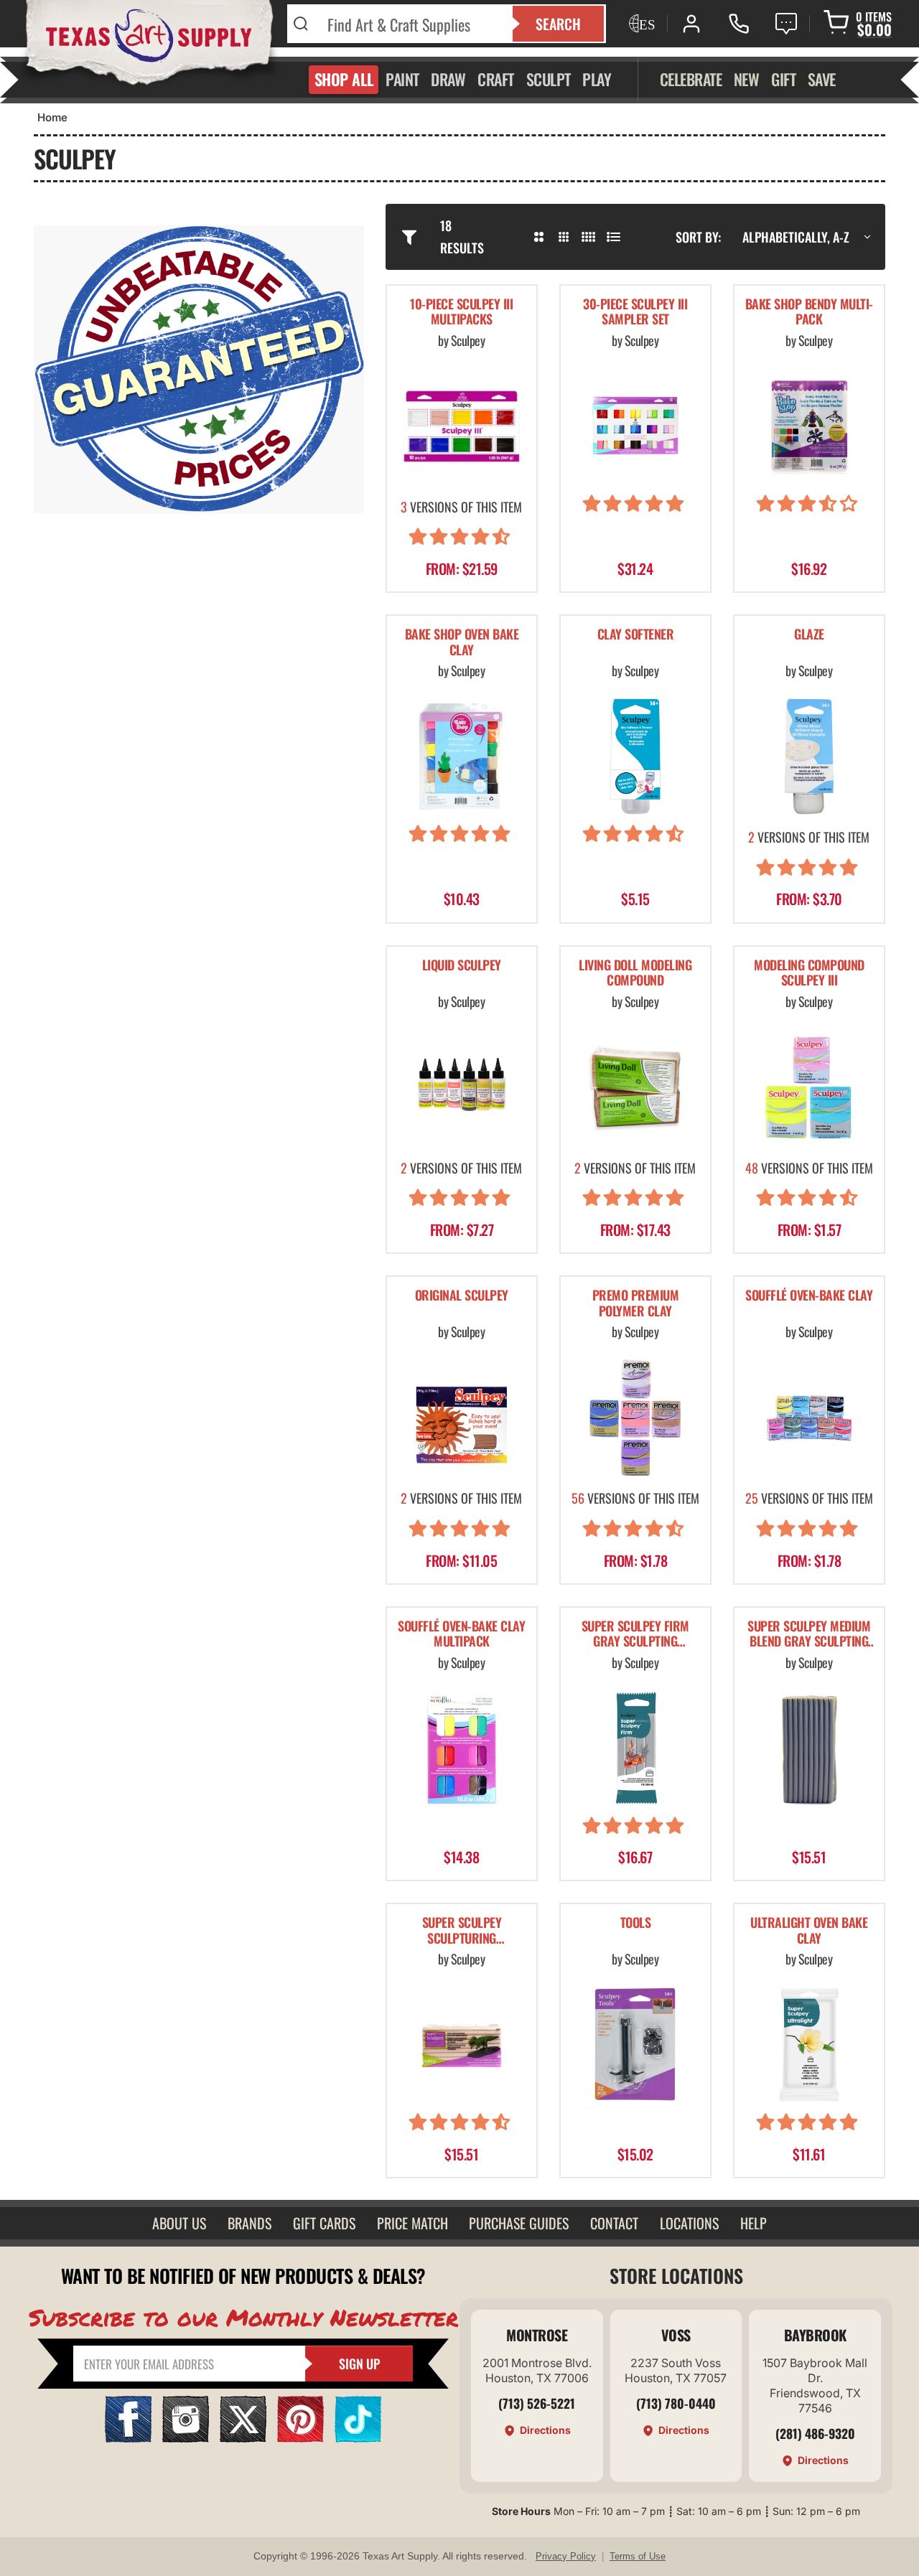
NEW (747, 79)
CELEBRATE (691, 79)
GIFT (783, 79)
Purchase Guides (519, 2223)
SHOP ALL (344, 79)
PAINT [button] (402, 79)
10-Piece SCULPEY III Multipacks (461, 313)
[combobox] (411, 24)
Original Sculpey (462, 1296)
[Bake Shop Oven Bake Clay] (462, 757)
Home (52, 117)
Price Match (412, 2223)
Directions (545, 2430)
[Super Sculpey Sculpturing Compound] (462, 2045)
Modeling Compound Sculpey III (809, 974)
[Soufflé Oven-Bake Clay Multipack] (462, 1748)
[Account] (691, 24)
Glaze (809, 635)
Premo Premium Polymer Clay (636, 1304)
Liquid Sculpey (462, 966)
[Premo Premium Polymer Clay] (635, 1418)
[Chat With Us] (786, 24)
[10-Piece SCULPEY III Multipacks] (462, 426)
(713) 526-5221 (537, 2403)
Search (558, 24)
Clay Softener (636, 635)
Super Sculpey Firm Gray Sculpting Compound (635, 1635)
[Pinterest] (300, 2438)
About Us (179, 2223)
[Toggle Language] (640, 24)
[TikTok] (358, 2438)
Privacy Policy (566, 2556)
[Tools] (635, 2045)
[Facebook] (128, 2438)
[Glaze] (809, 757)
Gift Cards (324, 2223)
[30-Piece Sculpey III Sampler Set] (635, 426)
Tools (636, 1923)
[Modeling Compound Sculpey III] (809, 1087)
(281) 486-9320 (815, 2433)
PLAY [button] (597, 79)
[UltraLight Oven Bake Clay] (809, 2045)
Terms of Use (638, 2556)
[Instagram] (186, 2438)
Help (754, 2223)
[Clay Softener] (635, 757)
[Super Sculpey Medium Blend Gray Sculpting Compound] (809, 1748)
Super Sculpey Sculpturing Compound (462, 1931)
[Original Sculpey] (462, 1418)
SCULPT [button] (549, 79)
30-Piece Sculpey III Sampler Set (635, 313)
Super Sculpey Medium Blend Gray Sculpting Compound (809, 1635)
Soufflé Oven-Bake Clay (809, 1296)
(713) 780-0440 (676, 2403)
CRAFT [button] (496, 79)
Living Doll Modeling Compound (635, 974)
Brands (249, 2223)
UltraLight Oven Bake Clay (809, 1931)
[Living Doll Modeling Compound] (635, 1087)
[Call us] (739, 24)
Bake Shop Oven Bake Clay (462, 643)
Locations (689, 2223)
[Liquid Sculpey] (462, 1087)
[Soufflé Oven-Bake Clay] (809, 1418)
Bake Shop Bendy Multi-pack (809, 313)
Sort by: (698, 237)
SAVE (822, 79)
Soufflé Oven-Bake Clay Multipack (461, 1635)
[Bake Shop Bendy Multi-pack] (809, 426)
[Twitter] (243, 2438)
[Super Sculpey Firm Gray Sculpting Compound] (635, 1748)
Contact (614, 2223)
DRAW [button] (448, 79)
